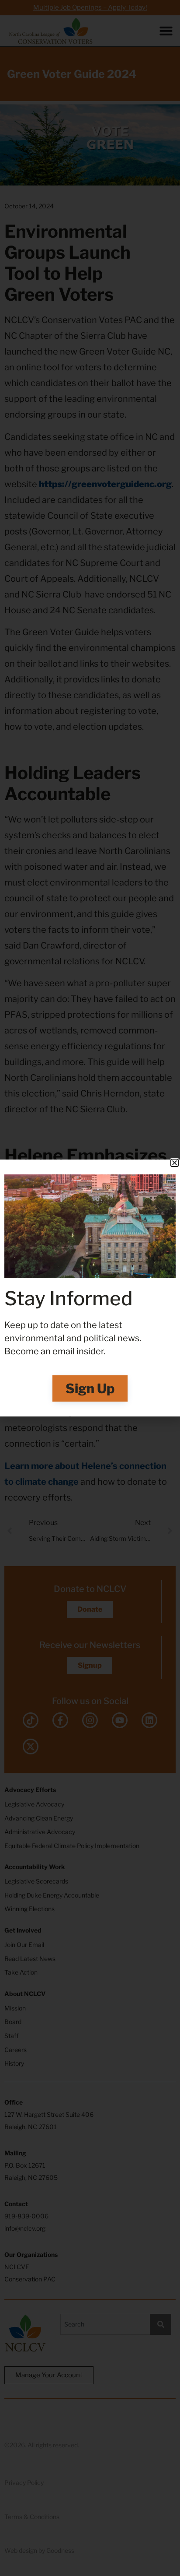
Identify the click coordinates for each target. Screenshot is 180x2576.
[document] (90, 1288)
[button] (175, 1163)
